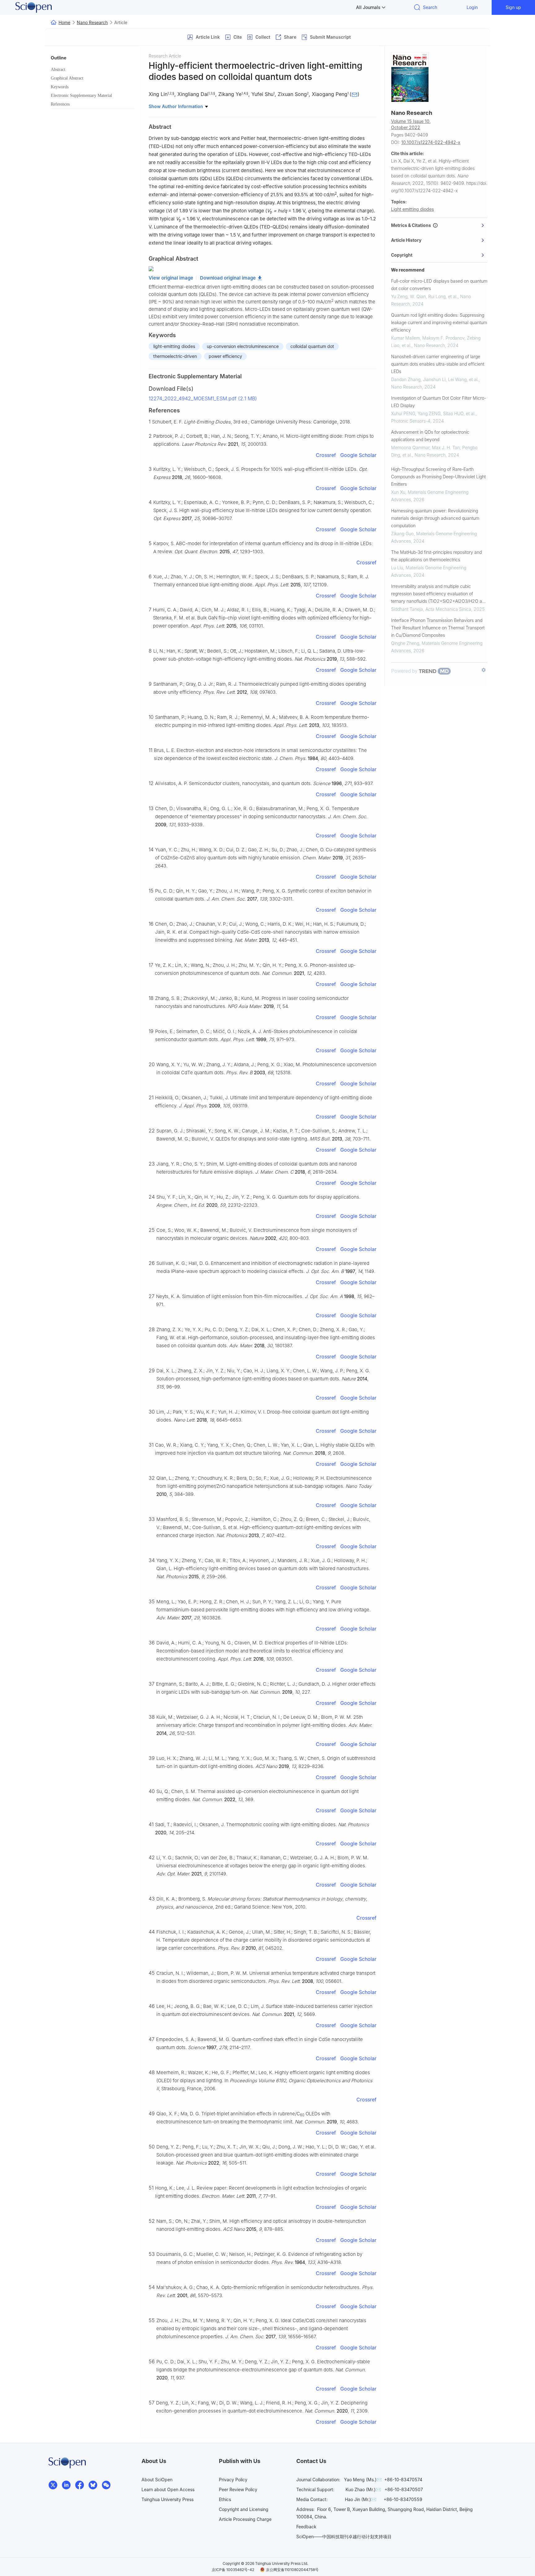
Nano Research (92, 22)
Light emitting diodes (412, 209)
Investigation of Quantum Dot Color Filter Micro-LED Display (439, 402)
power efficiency (225, 356)
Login (472, 7)
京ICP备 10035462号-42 (233, 2570)
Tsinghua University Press (167, 2499)
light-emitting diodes (174, 346)
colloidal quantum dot (312, 346)
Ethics (225, 2499)
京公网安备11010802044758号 (292, 2570)
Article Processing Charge (245, 2519)
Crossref (326, 455)
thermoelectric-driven (175, 356)
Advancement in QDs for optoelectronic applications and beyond (430, 436)
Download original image (228, 278)
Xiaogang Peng (330, 94)
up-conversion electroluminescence (243, 346)
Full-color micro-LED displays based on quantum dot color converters (439, 285)
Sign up (513, 7)
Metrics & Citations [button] (412, 225)
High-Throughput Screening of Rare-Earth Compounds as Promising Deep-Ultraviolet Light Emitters (438, 477)
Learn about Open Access (168, 2489)
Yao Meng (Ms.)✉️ (363, 2480)
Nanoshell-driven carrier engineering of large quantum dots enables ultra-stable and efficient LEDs (438, 364)
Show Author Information (176, 106)
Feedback (306, 2527)
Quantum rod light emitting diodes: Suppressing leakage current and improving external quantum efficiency (439, 322)
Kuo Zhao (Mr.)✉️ (363, 2489)
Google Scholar (358, 455)
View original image (171, 278)
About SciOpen (157, 2480)
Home (64, 22)
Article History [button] (406, 240)
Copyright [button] (402, 255)
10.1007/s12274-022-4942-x (431, 142)
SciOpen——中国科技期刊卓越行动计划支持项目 (344, 2537)
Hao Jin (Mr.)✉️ (361, 2499)
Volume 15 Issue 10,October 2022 (411, 124)
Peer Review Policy (238, 2489)
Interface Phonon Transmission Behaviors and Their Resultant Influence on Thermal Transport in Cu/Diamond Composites (438, 628)
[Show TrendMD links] (484, 670)
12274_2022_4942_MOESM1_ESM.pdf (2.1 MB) (203, 398)
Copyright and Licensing (244, 2509)
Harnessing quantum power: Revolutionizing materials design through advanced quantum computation (435, 518)
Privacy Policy (233, 2480)
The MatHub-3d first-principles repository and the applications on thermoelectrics (436, 556)
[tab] (439, 225)
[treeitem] (93, 70)
